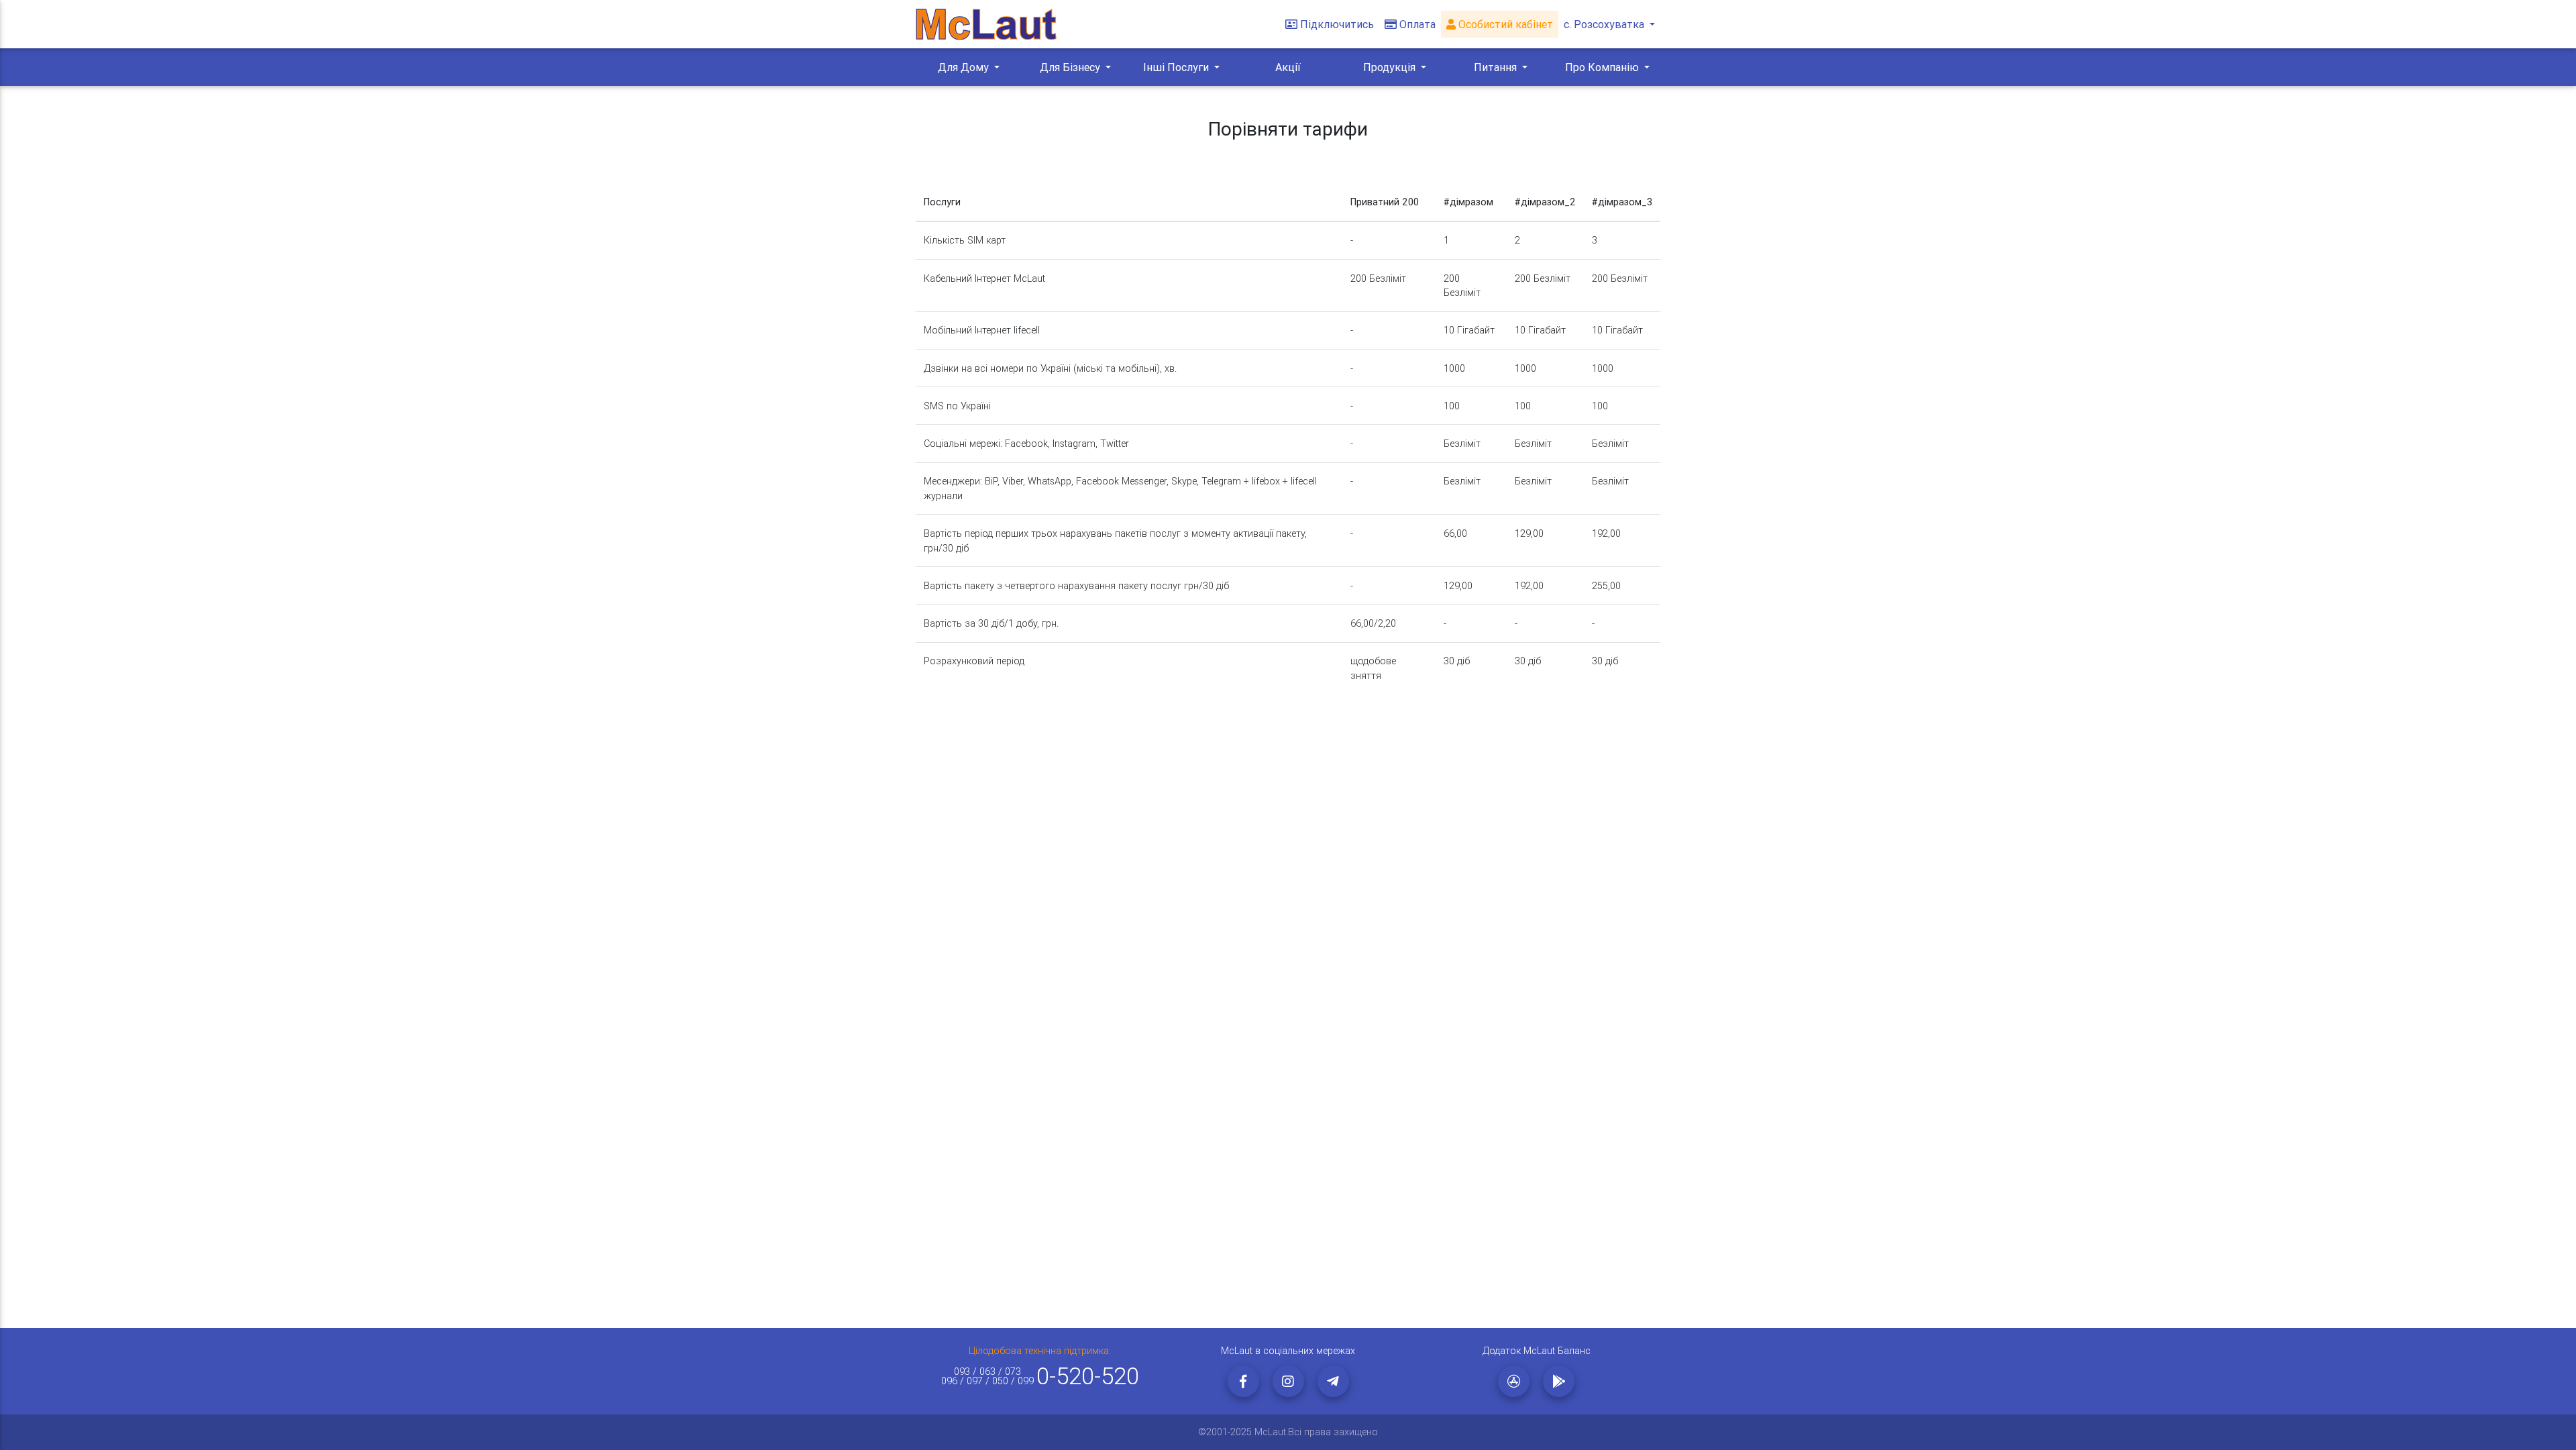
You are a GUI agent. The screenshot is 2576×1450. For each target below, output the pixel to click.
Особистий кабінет (1504, 24)
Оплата (1417, 24)
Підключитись (1337, 24)
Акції (1288, 67)
